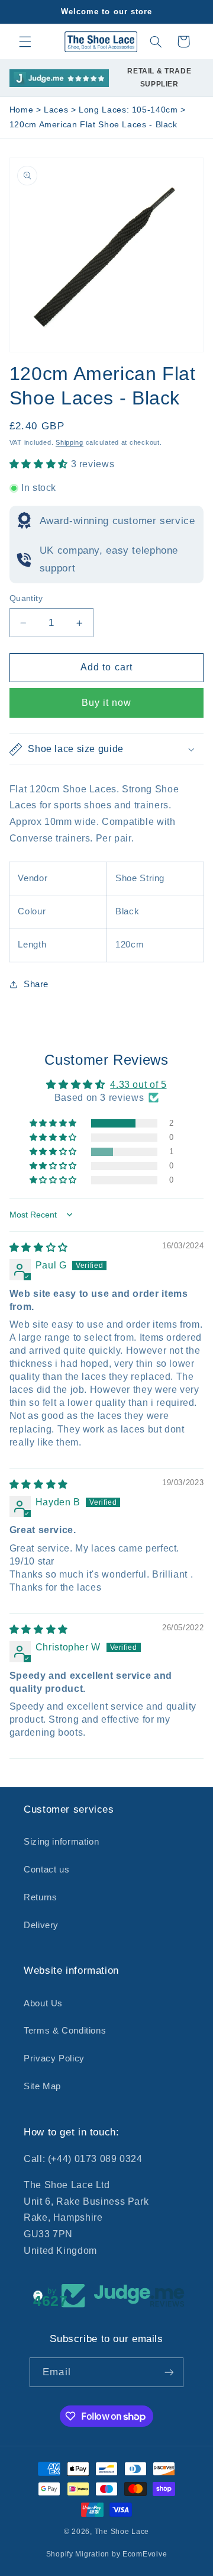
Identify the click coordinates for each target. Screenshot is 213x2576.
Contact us (46, 1870)
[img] (39, 1247)
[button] (25, 41)
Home (22, 110)
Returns (40, 1897)
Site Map (42, 2086)
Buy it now (107, 703)
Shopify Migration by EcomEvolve (107, 2554)
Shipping (70, 442)
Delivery (41, 1925)
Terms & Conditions (65, 2031)
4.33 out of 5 (138, 1085)
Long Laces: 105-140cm (130, 110)
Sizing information (61, 1842)
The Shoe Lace (122, 2532)
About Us (43, 2003)
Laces (57, 110)
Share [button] (36, 984)
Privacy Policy (54, 2058)
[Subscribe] (169, 2372)
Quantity (26, 598)
